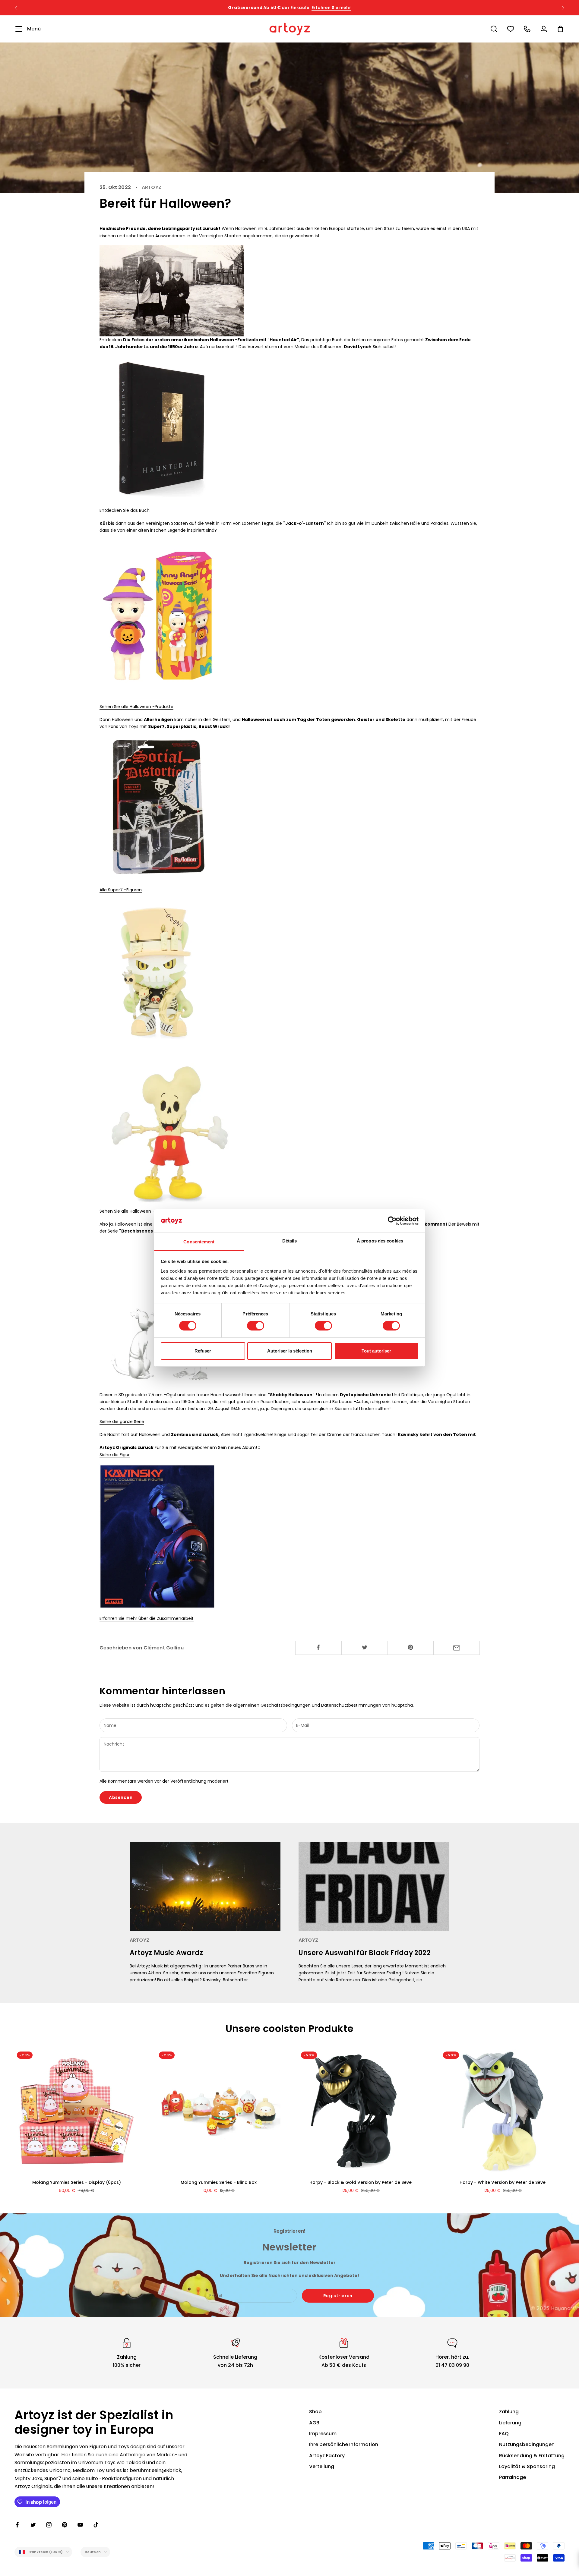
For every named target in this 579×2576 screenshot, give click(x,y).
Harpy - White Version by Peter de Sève (503, 2182)
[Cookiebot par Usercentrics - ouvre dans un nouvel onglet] (392, 1221)
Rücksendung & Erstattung (532, 2456)
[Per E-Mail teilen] (457, 1648)
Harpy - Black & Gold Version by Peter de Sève (361, 2182)
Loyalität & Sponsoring (527, 2466)
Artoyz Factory (327, 2456)
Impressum (323, 2434)
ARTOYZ (152, 187)
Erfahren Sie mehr (352, 8)
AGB (314, 2423)
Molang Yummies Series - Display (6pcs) (77, 2182)
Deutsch (93, 2552)
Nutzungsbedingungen (527, 2444)
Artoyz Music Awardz (166, 1953)
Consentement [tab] (199, 1242)
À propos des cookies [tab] (380, 1241)
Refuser (203, 1351)
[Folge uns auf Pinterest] (65, 2525)
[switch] (256, 1326)
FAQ (504, 2434)
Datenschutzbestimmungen (351, 1705)
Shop (315, 2412)
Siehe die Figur (115, 1455)
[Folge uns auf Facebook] (17, 2525)
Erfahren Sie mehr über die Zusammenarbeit (147, 1618)
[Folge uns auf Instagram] (49, 2525)
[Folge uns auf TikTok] (96, 2525)
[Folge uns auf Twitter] (33, 2525)
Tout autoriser (376, 1351)
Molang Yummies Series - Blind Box (219, 2182)
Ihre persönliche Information (344, 2444)
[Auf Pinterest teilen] (411, 1647)
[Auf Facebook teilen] (318, 1647)
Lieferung (510, 2423)
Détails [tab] (290, 1241)
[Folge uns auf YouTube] (80, 2525)
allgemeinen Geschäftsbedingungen (272, 1705)
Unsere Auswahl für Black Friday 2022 (365, 1953)
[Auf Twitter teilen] (365, 1647)
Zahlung (509, 2412)
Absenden (121, 1797)
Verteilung (322, 2466)
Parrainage (513, 2477)
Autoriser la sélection (290, 1351)
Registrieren (338, 2296)
